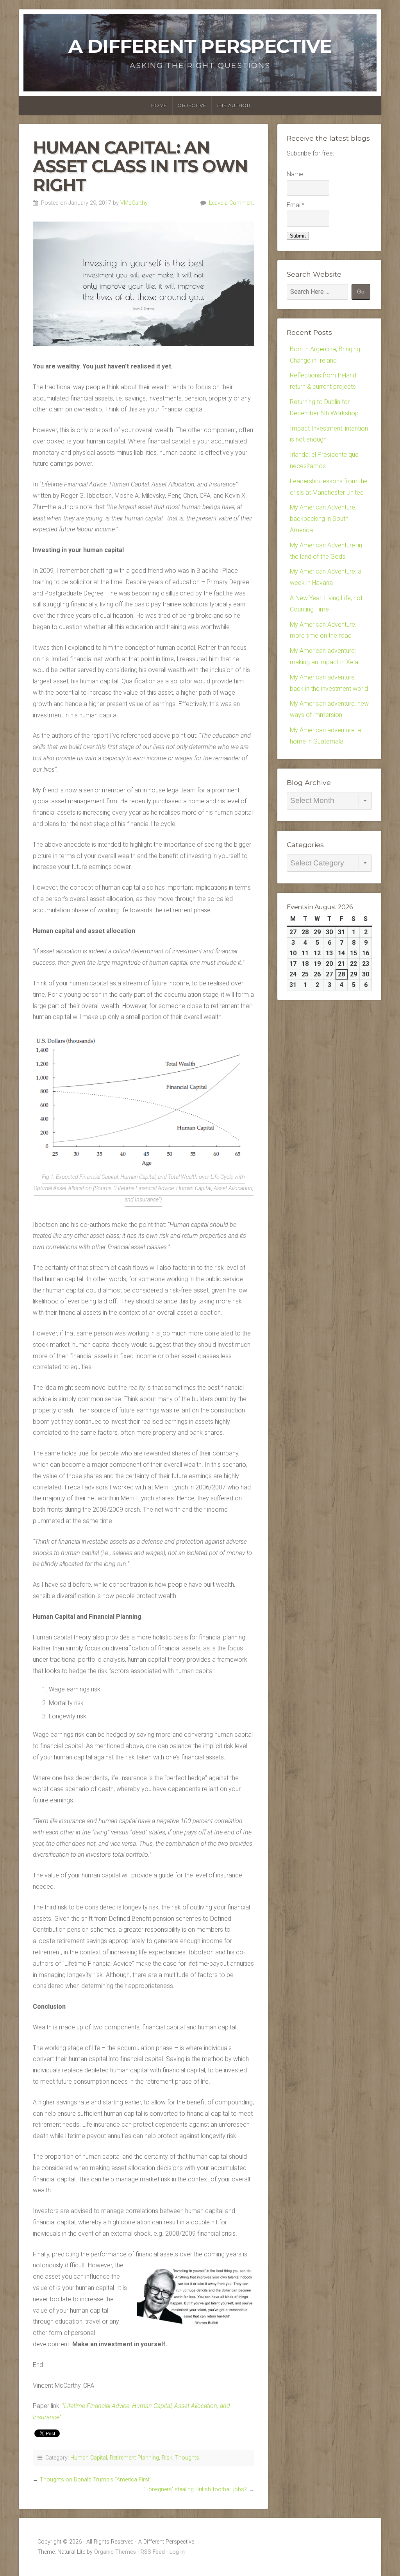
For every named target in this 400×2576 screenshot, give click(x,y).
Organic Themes (115, 2552)
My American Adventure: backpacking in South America (323, 519)
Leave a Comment (231, 203)
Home (159, 105)
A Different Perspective (200, 46)
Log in (177, 2552)
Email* (296, 205)
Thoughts (187, 2458)
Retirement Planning (134, 2458)
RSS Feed (153, 2552)
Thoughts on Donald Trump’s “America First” (96, 2480)
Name (295, 174)
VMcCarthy (134, 203)
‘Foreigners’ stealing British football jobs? (196, 2489)
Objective (192, 105)
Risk (167, 2458)
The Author (233, 105)
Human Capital (89, 2458)
